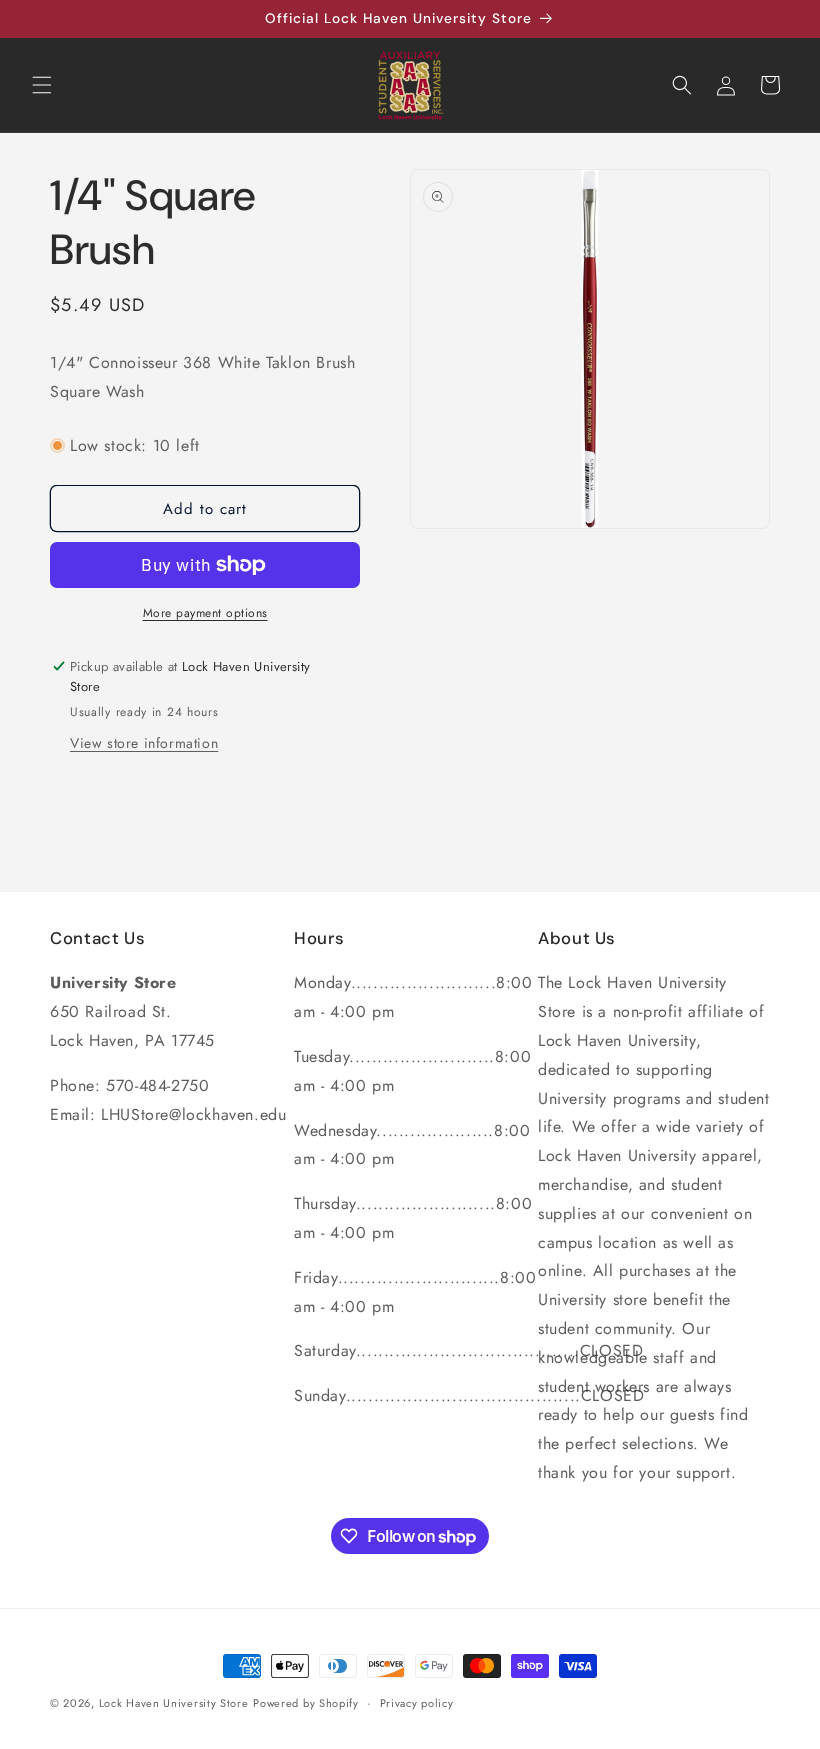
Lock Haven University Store (174, 1703)
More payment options (205, 613)
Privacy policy (417, 1703)
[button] (42, 85)
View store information (144, 743)
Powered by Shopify (306, 1703)
